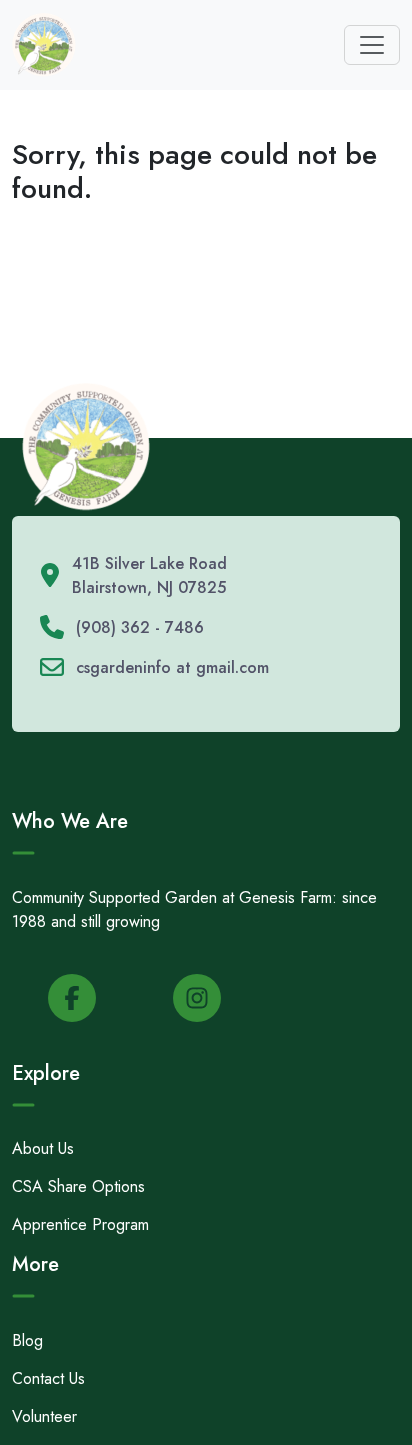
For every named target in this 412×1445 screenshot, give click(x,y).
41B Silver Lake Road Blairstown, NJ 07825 (149, 575)
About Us (43, 1148)
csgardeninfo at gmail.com (172, 667)
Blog (27, 1340)
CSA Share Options (78, 1186)
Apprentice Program (80, 1224)
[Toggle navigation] (372, 45)
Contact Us (48, 1378)
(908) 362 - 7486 (140, 627)
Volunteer (44, 1416)
